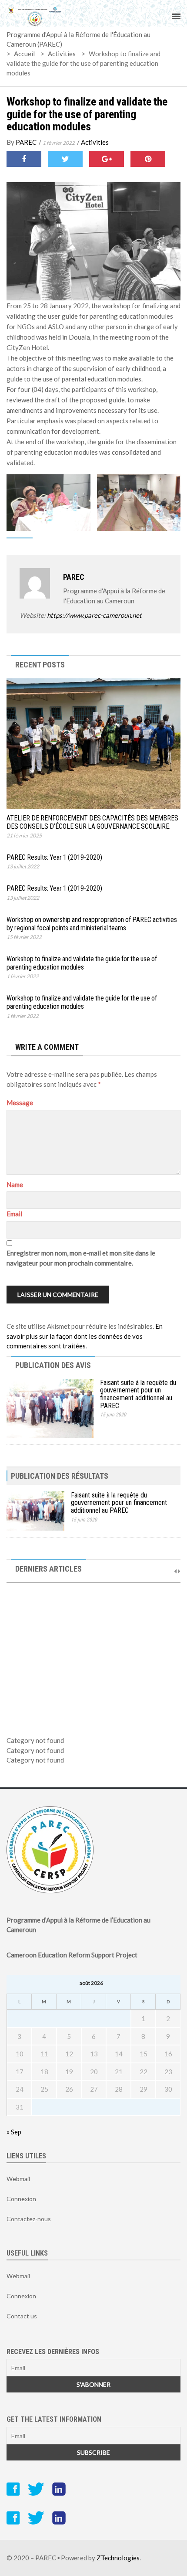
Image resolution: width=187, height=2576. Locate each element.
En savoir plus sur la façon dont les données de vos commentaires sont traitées (85, 1336)
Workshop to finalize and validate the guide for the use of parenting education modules (87, 114)
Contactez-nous (29, 2219)
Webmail (18, 2179)
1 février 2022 (59, 143)
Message (20, 1103)
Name (15, 1184)
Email (14, 1214)
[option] (93, 1648)
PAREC (26, 142)
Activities (95, 142)
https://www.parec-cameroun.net (94, 615)
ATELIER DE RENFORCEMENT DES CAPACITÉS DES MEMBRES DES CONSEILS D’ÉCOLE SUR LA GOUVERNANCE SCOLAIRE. (92, 822)
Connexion (21, 2199)
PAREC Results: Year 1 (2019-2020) (54, 857)
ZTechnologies (118, 2558)
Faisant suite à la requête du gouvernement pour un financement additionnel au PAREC (138, 1394)
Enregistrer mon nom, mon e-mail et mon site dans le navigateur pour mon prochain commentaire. (81, 1258)
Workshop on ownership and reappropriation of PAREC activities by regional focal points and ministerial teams (92, 924)
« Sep (14, 2132)
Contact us (22, 2316)
